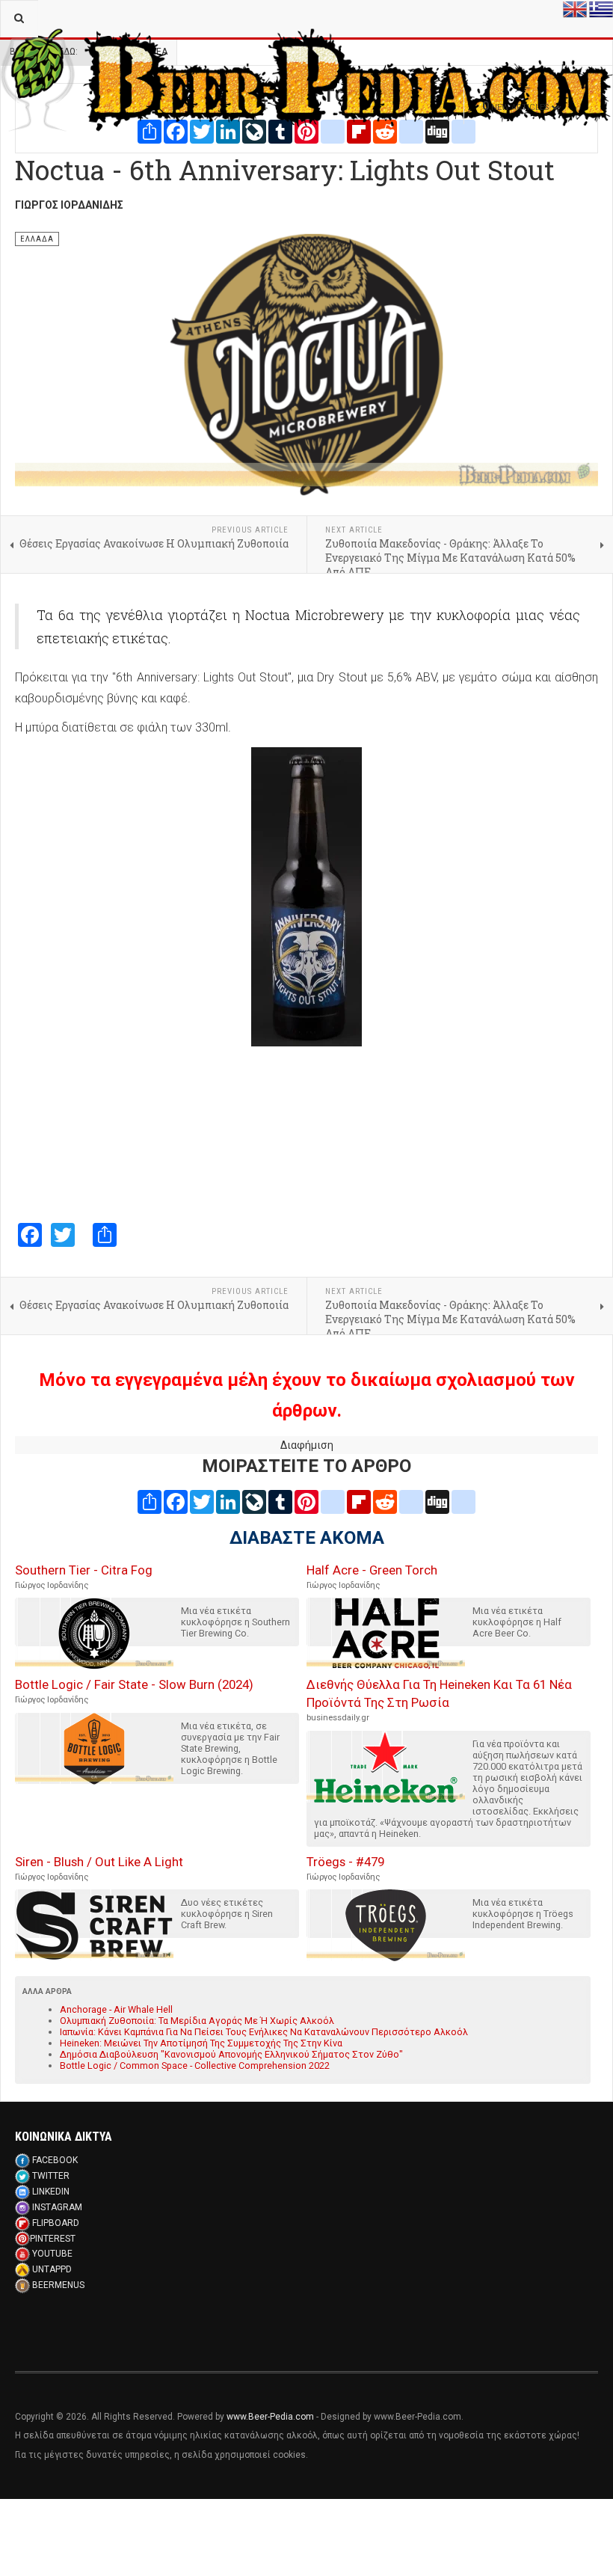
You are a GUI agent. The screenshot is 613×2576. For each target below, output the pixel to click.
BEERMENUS (58, 2285)
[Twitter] (202, 1501)
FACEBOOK (55, 2160)
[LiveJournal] (254, 1501)
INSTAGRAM (57, 2207)
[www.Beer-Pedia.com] (306, 19)
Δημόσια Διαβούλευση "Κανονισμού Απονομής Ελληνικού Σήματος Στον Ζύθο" (231, 2054)
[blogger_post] (333, 1501)
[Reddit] (385, 1501)
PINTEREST (53, 2239)
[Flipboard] (359, 1501)
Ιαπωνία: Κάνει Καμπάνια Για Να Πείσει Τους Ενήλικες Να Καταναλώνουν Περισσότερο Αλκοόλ (264, 2032)
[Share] (150, 1501)
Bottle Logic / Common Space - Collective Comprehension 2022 (195, 2066)
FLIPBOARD (56, 2223)
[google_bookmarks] (463, 1501)
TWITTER (51, 2176)
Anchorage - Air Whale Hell (116, 2009)
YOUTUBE (52, 2254)
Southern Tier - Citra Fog (84, 1570)
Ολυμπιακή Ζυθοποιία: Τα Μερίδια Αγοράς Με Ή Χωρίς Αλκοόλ (197, 2021)
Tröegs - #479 (345, 1862)
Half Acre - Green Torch (372, 1570)
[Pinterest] (306, 1501)
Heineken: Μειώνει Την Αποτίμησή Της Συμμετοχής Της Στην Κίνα (201, 2043)
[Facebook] (176, 1501)
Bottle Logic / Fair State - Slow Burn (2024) (134, 1684)
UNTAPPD (52, 2269)
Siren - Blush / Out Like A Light (99, 1862)
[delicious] (411, 1501)
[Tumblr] (280, 1501)
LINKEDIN (51, 2192)
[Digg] (437, 1501)
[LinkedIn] (228, 1501)
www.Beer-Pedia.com (270, 2417)
